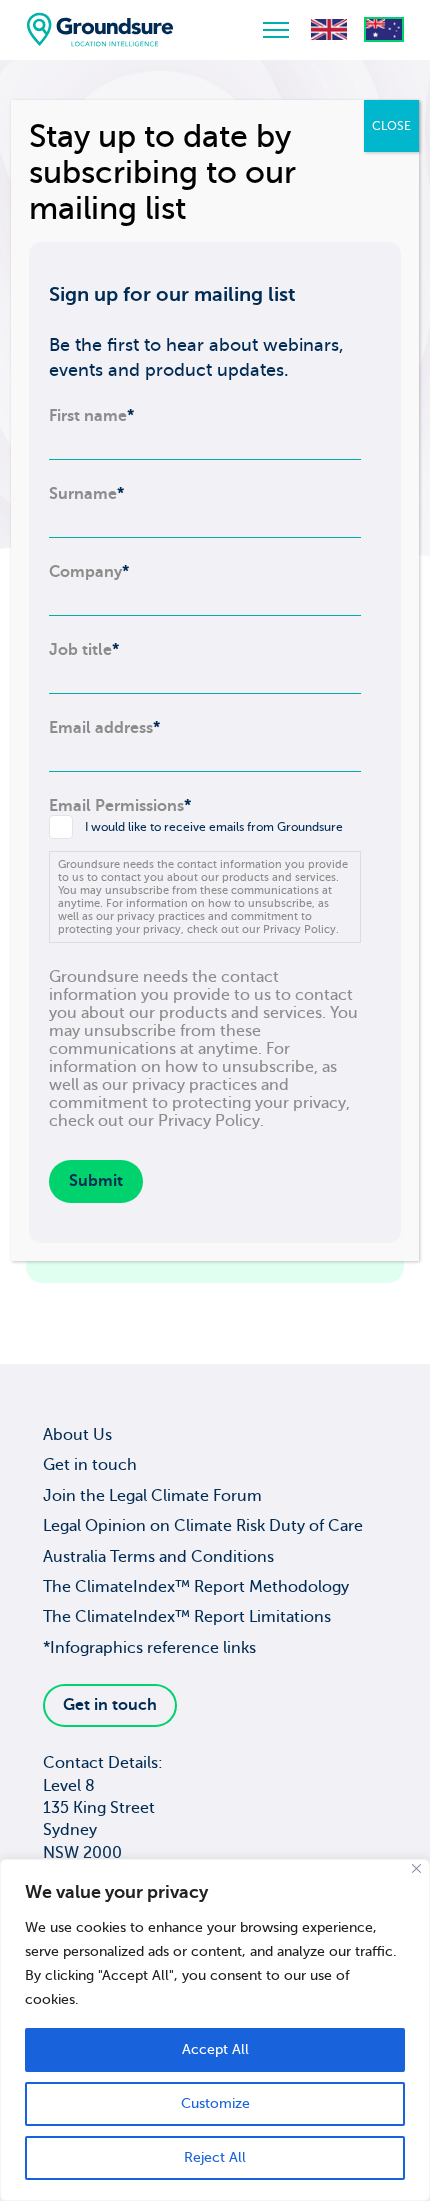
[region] (215, 2030)
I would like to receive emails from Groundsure (214, 827)
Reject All (215, 2157)
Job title (84, 650)
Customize (215, 2103)
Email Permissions (120, 806)
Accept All (215, 2049)
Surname (86, 494)
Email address (104, 728)
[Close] (416, 1868)
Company (89, 572)
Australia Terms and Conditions (158, 1557)
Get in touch (90, 1465)
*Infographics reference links (149, 1648)
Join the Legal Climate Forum (152, 1496)
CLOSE (391, 126)
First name (91, 416)
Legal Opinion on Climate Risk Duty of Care (203, 1526)
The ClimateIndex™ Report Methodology (196, 1587)
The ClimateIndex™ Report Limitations (187, 1617)
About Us (77, 1435)
